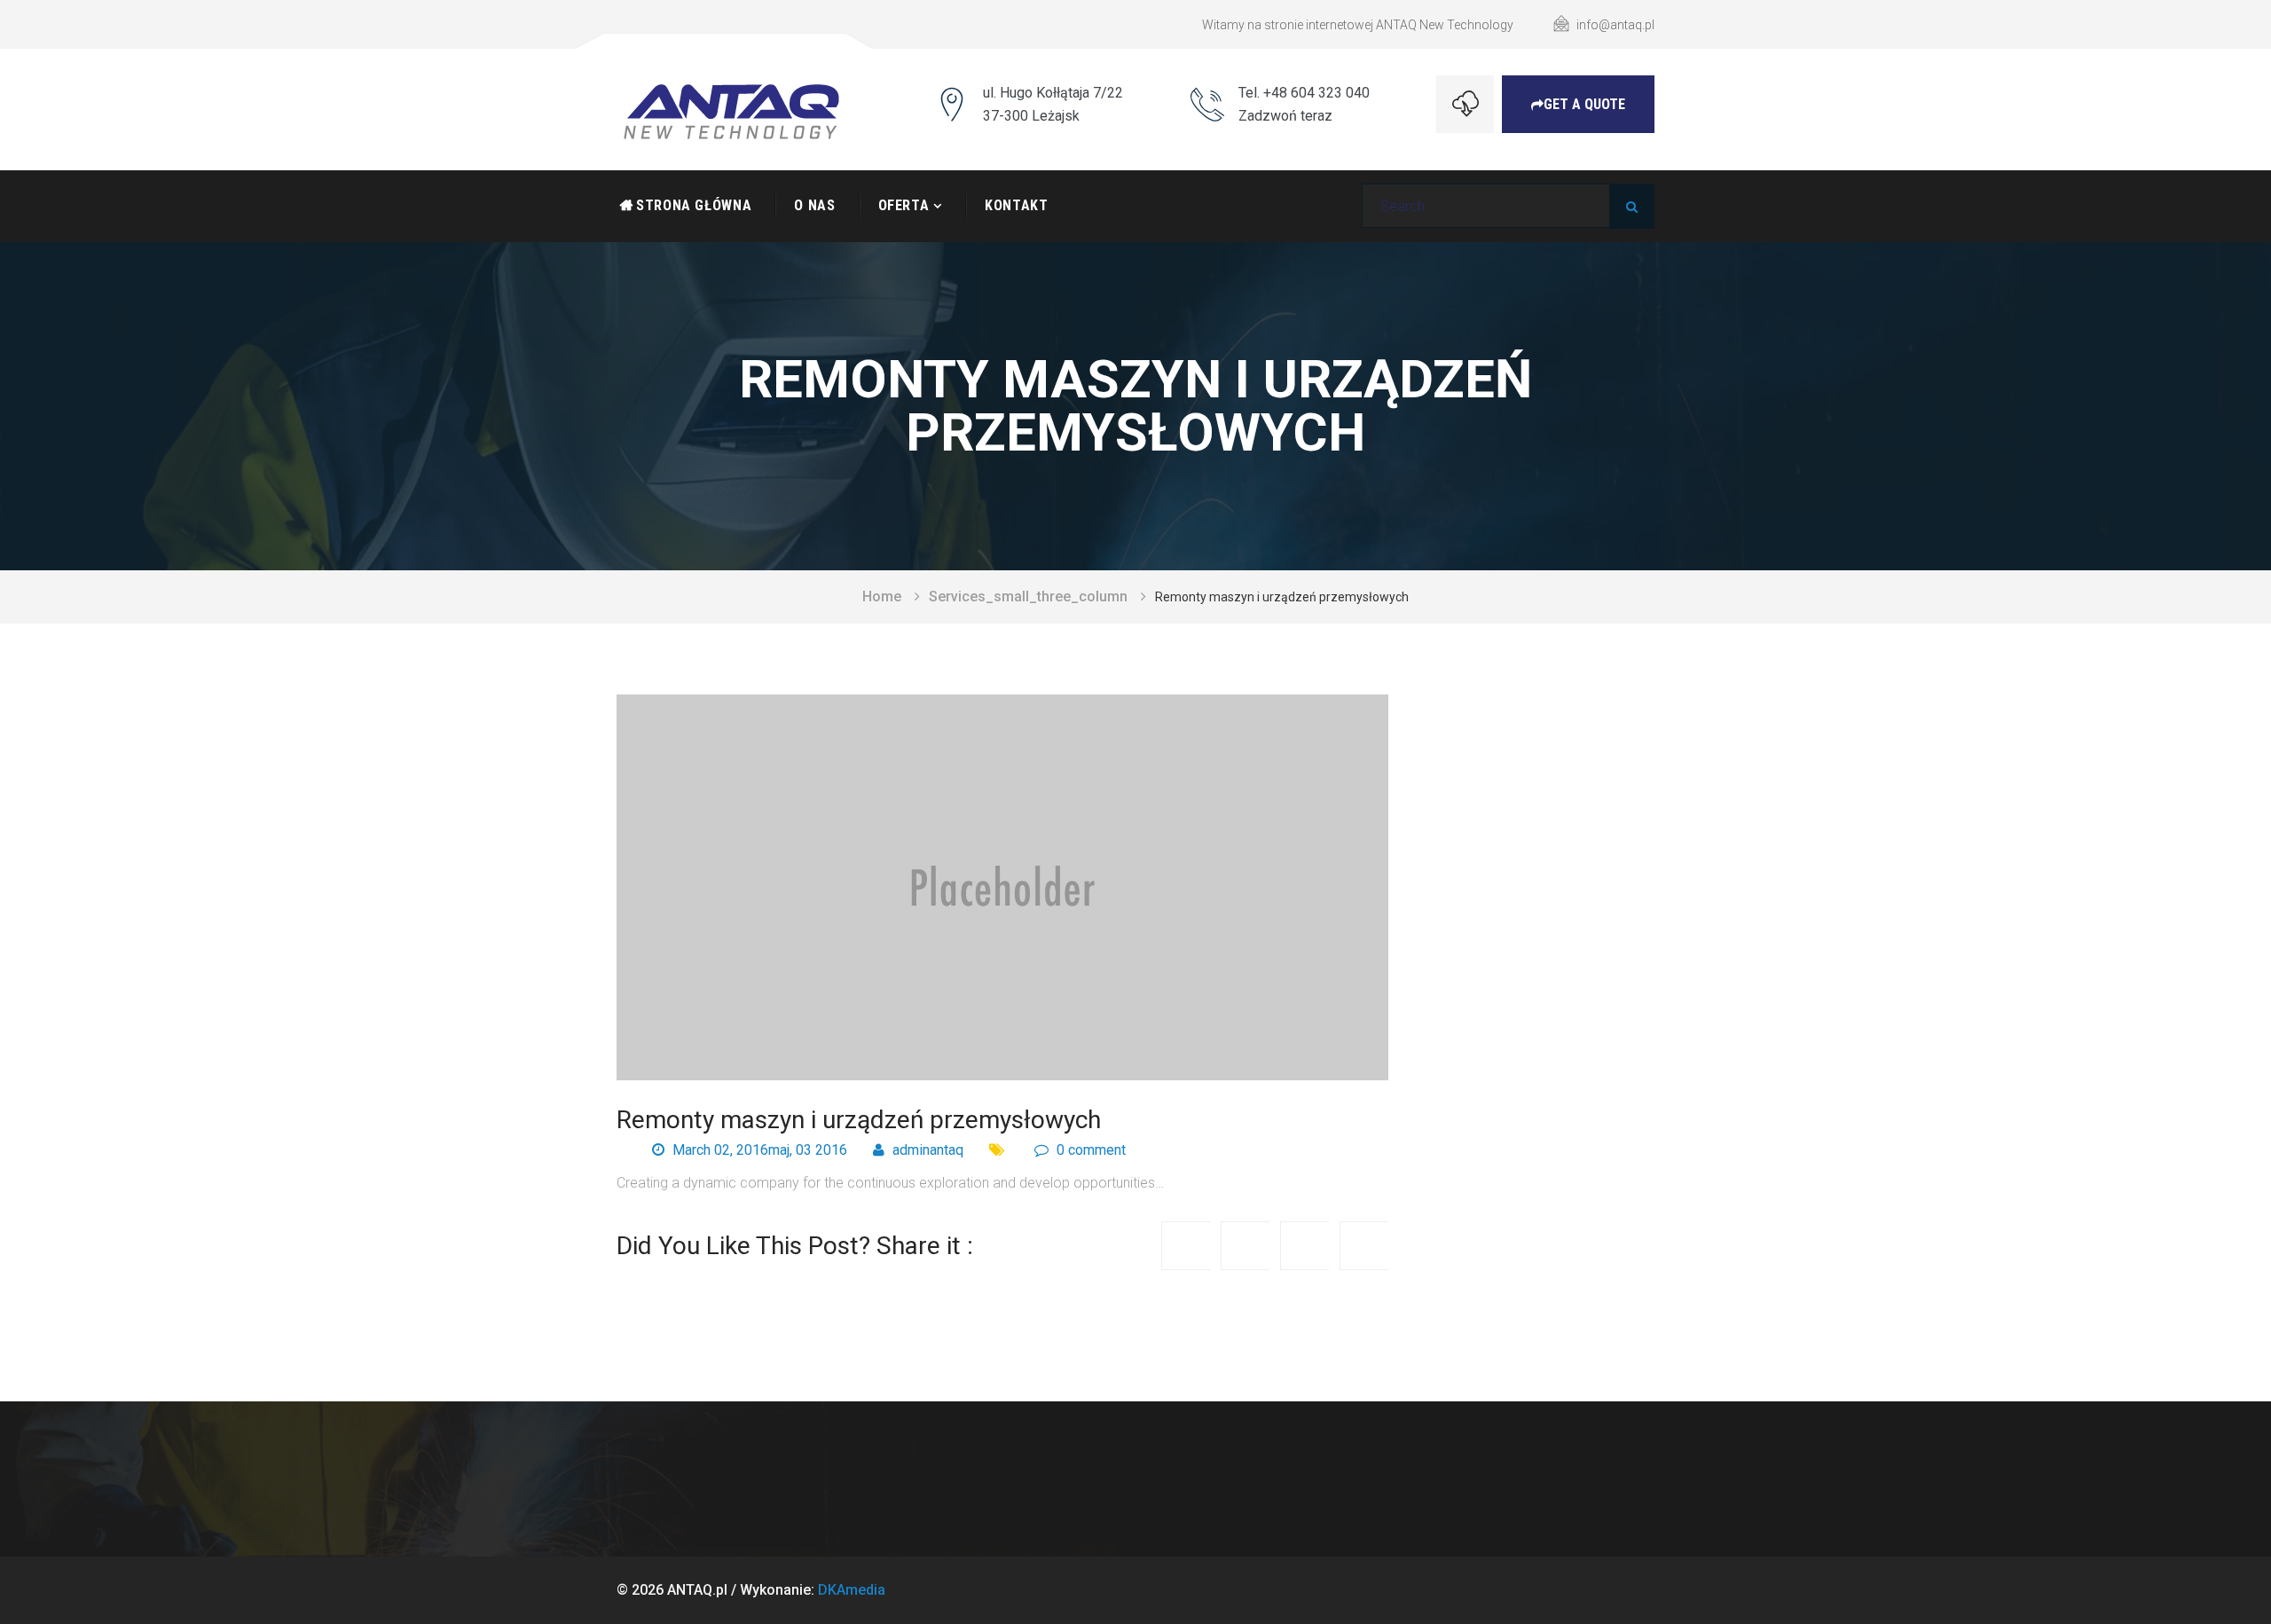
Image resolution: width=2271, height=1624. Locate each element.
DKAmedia (852, 1590)
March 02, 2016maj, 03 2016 (758, 1150)
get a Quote (1584, 104)
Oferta (904, 205)
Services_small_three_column (1028, 596)
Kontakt (1016, 205)
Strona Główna (694, 205)
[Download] (1465, 104)
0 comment (1089, 1150)
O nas (814, 205)
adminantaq (926, 1150)
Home (882, 596)
